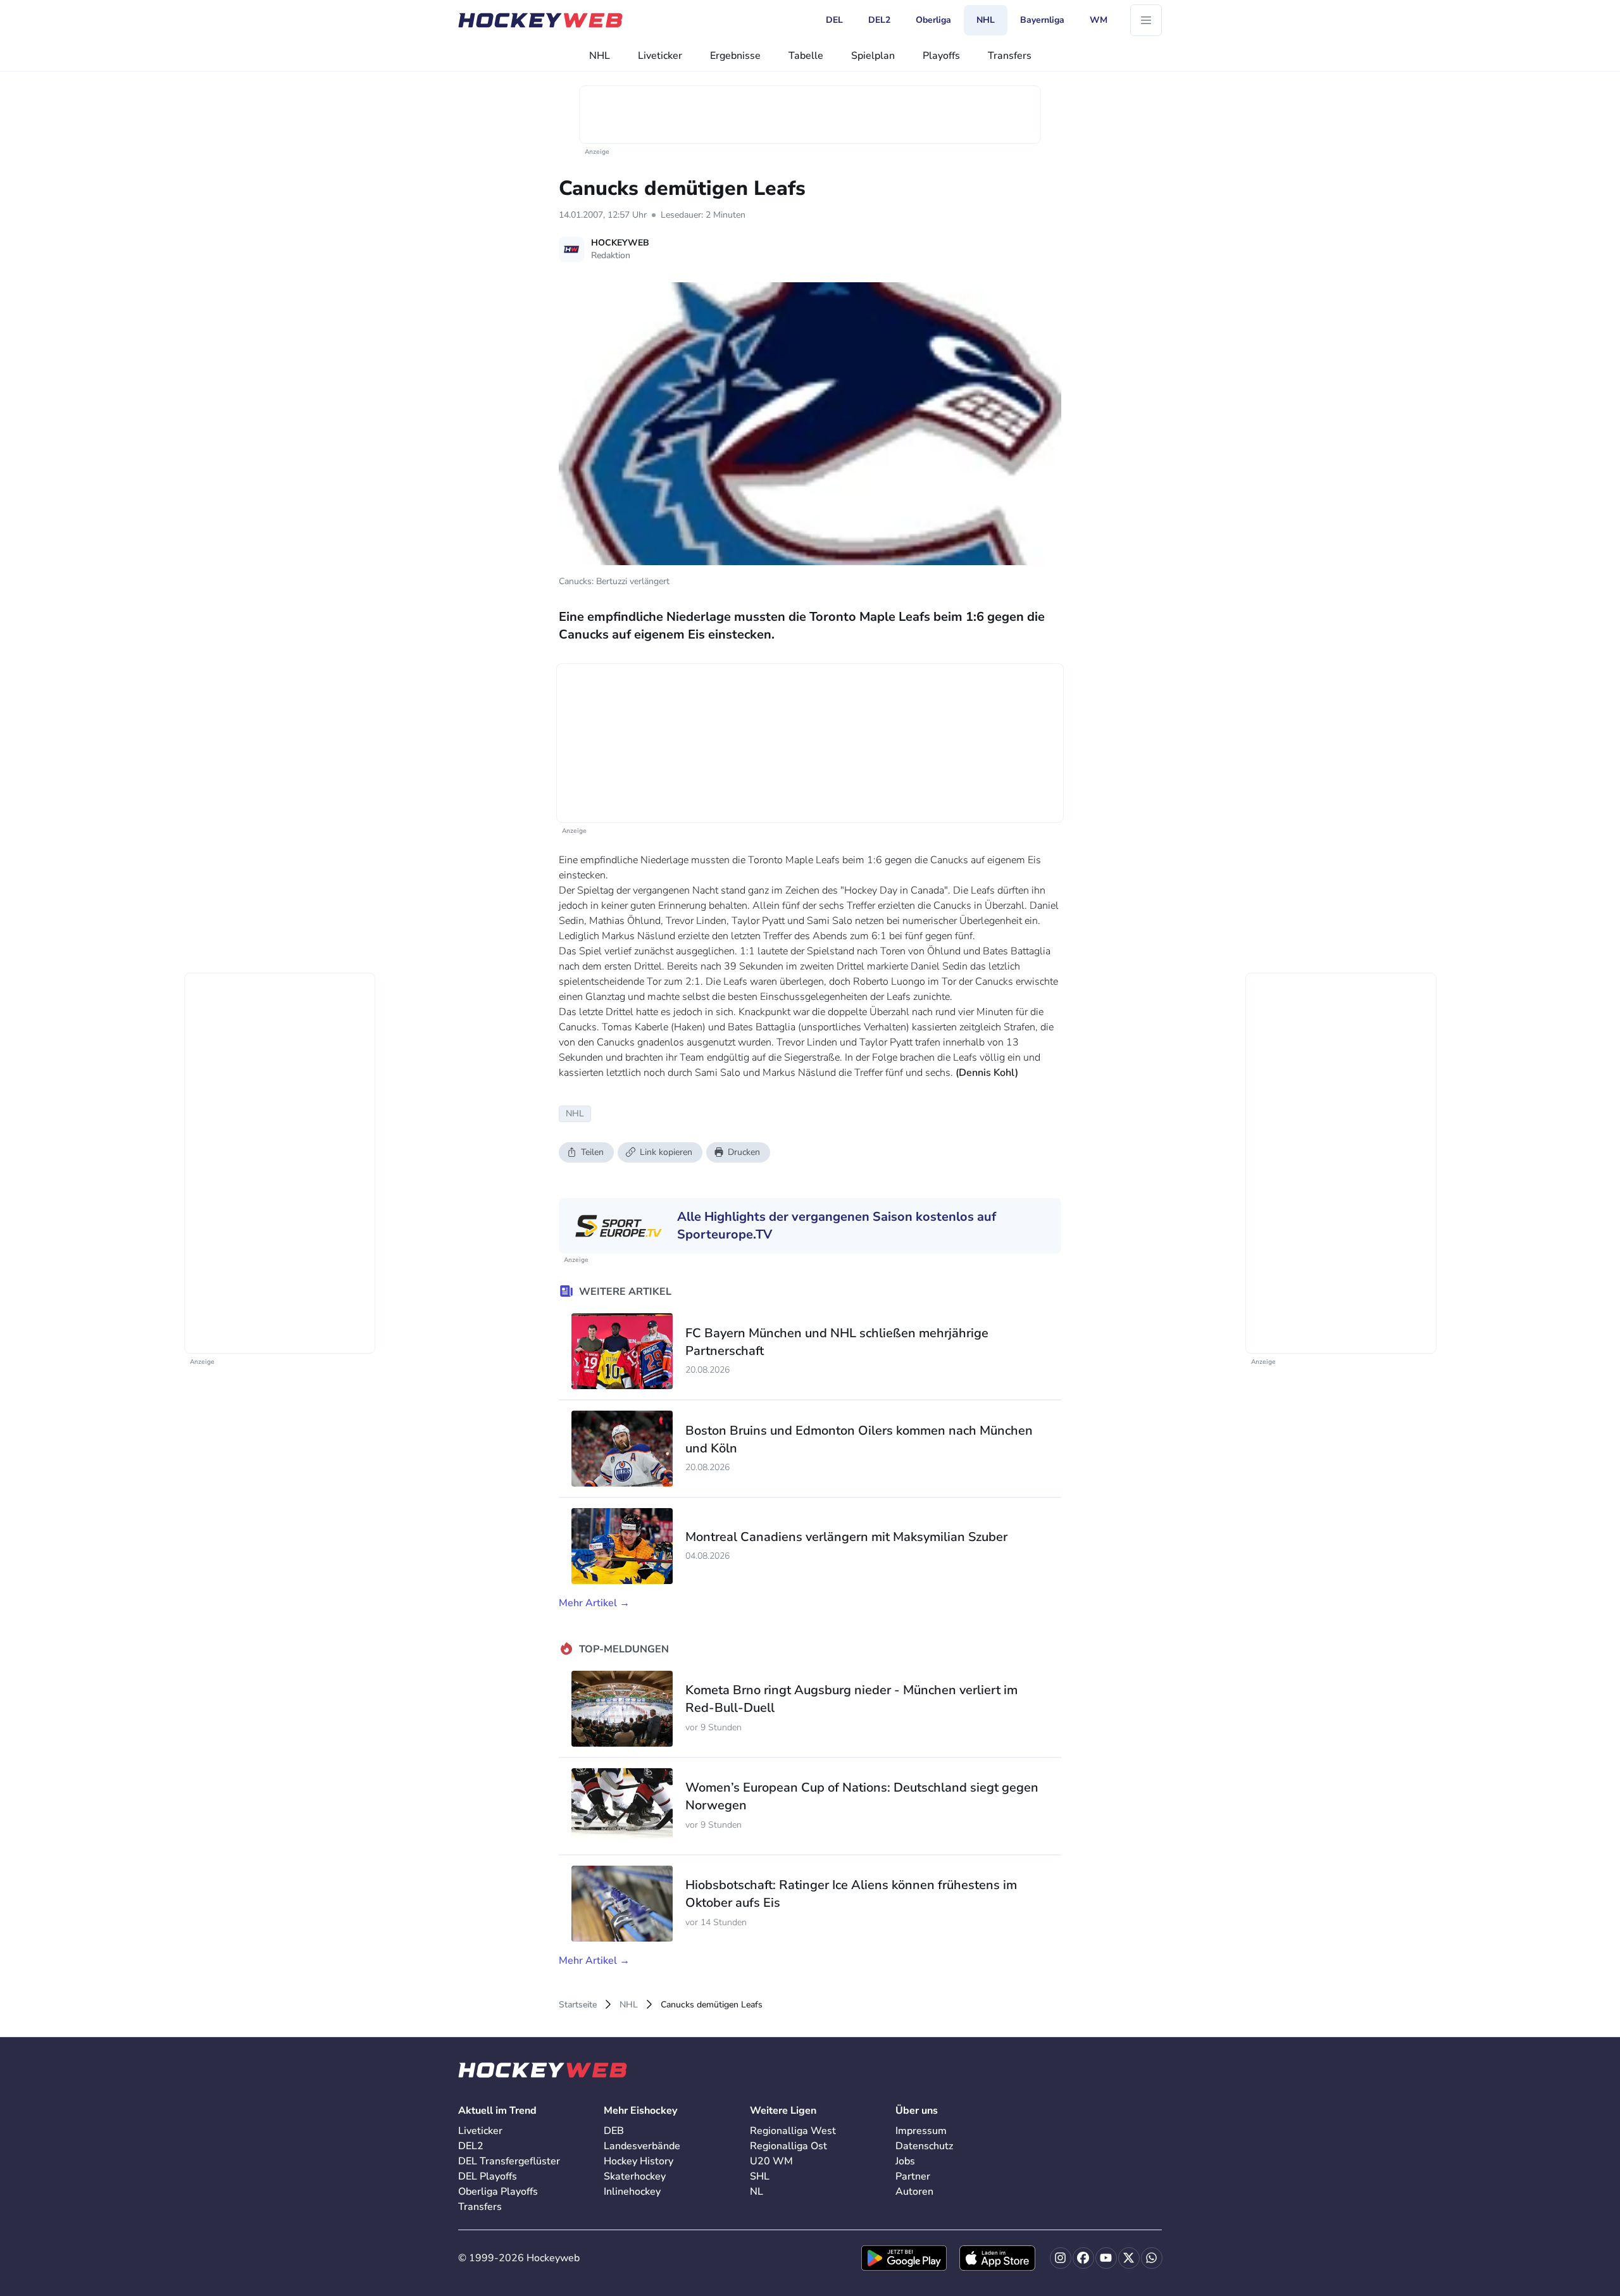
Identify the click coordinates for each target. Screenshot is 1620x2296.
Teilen (592, 1152)
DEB (614, 2131)
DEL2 (471, 2146)
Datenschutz (924, 2146)
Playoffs (941, 56)
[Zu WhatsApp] (1152, 2258)
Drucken (744, 1152)
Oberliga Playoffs (498, 2192)
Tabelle (806, 56)
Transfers (1010, 56)
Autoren (914, 2192)
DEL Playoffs (488, 2176)
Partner (913, 2176)
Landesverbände (642, 2146)
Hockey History (639, 2161)
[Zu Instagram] (1061, 2258)
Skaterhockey (635, 2176)
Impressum (921, 2131)
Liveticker (660, 56)
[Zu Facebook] (1083, 2258)
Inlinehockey (632, 2192)
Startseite (578, 2005)
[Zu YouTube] (1106, 2258)
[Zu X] (1129, 2258)
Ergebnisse (735, 56)
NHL (600, 56)
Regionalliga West (793, 2131)
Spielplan (873, 56)
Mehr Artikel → (594, 1603)
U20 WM (771, 2161)
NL (757, 2192)
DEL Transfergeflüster (509, 2161)
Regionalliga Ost (788, 2146)
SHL (760, 2176)
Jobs (905, 2161)
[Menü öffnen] (1146, 20)
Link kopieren (666, 1152)
